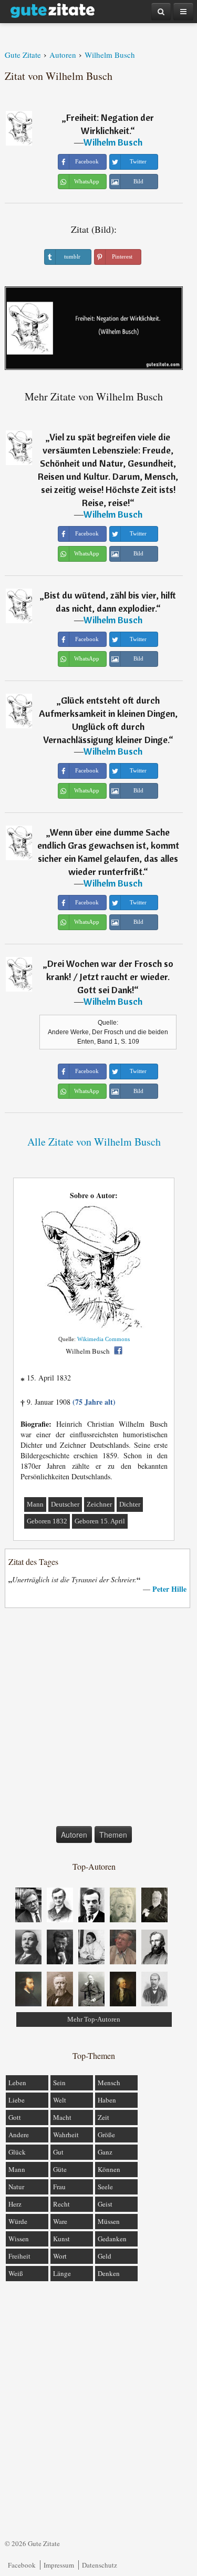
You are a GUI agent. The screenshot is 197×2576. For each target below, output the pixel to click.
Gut (58, 2152)
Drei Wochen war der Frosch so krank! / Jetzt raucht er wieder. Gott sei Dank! (110, 977)
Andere (19, 2135)
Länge (62, 2273)
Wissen (19, 2239)
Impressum (59, 2565)
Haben (107, 2100)
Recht (61, 2204)
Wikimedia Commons (103, 1339)
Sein (59, 2083)
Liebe (17, 2100)
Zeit (103, 2117)
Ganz (105, 2152)
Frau (59, 2187)
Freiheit (19, 2256)
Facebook (22, 2565)
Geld (105, 2256)
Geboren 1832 (47, 1521)
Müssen (109, 2221)
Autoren (74, 1835)
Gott (15, 2117)
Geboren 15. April (100, 1521)
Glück (17, 2152)
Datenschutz (100, 2565)
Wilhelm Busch (113, 142)
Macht (62, 2117)
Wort (60, 2256)
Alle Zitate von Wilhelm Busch (94, 1142)
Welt (60, 2100)
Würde (18, 2221)
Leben (17, 2083)
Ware (60, 2221)
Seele (105, 2187)
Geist (105, 2204)
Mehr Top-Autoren (94, 2019)
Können (109, 2169)
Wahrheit (66, 2135)
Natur (16, 2187)
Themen (113, 1835)
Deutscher (65, 1504)
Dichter (130, 1504)
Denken (109, 2273)
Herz (15, 2204)
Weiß (16, 2273)
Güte (60, 2169)
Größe (106, 2135)
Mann (35, 1504)
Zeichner (99, 1504)
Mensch (109, 2083)
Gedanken (112, 2239)
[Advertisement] (98, 1719)
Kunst (61, 2239)
